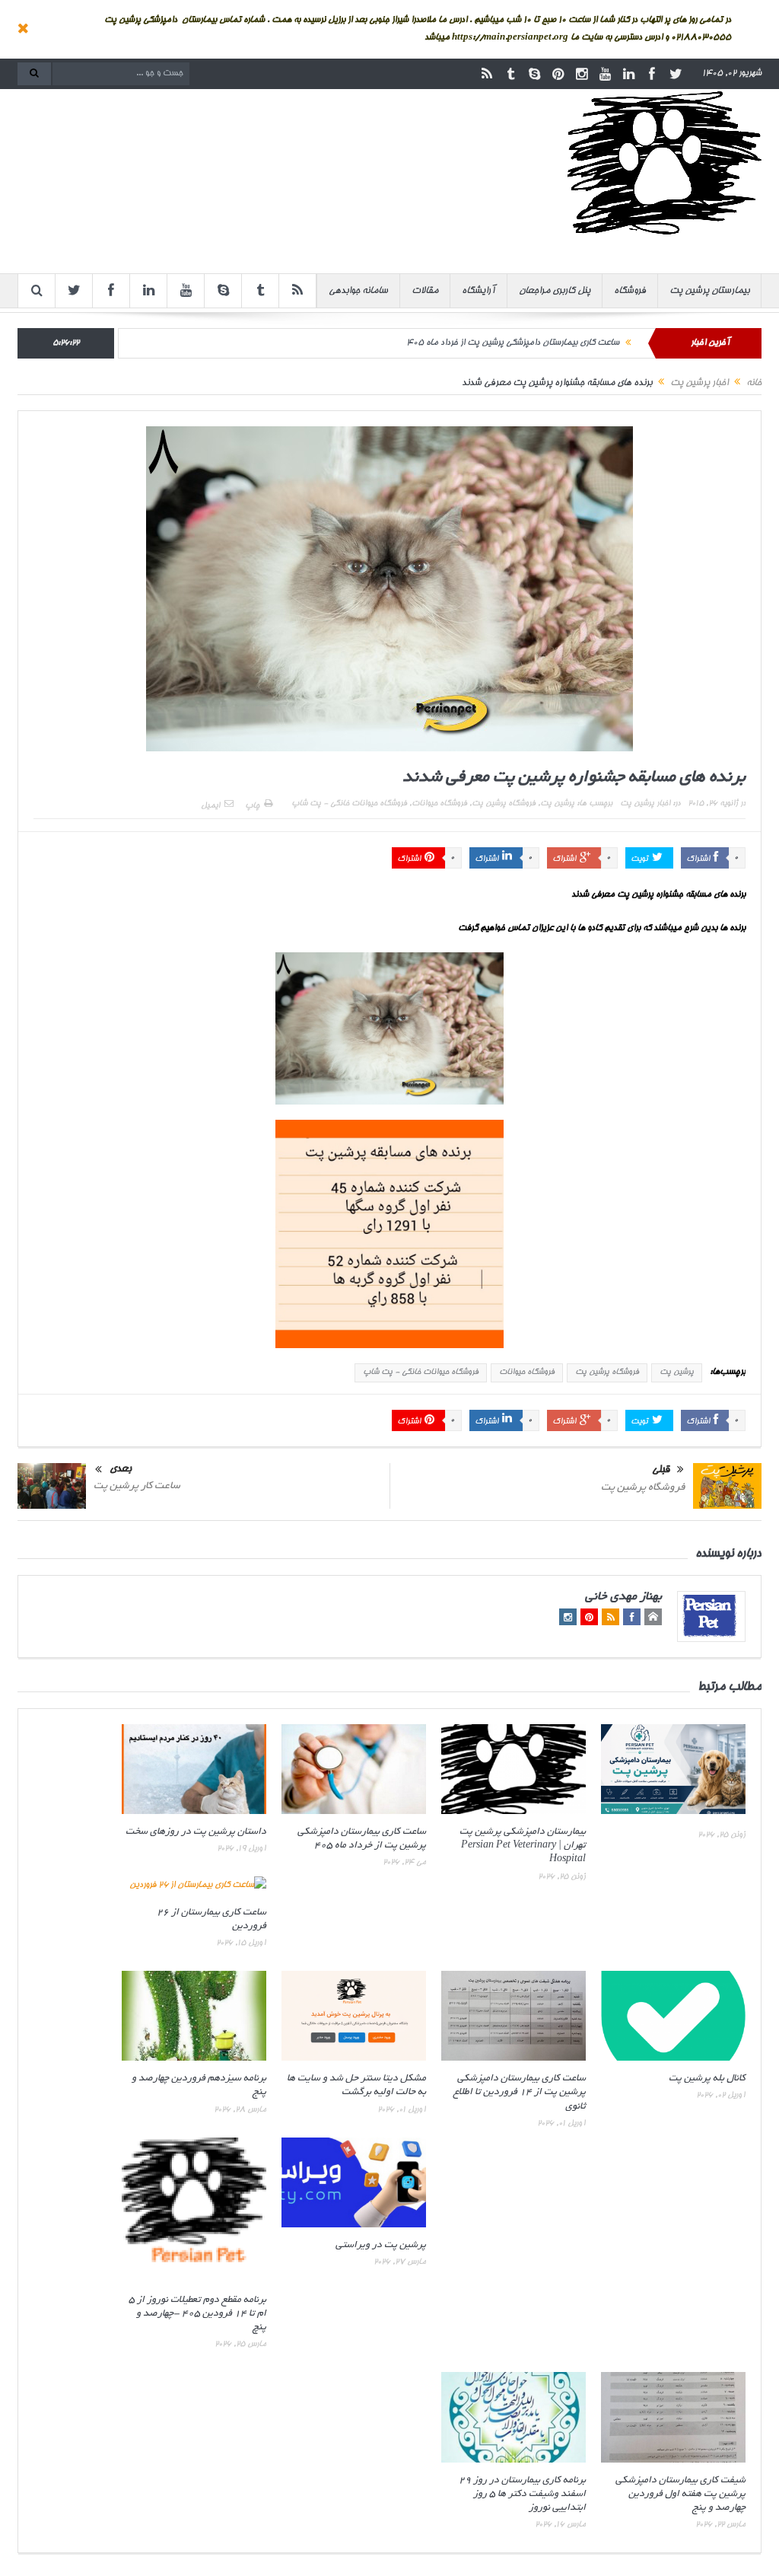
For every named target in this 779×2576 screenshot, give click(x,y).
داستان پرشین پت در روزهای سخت (196, 1832)
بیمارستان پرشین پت (709, 291)
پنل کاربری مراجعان (555, 291)
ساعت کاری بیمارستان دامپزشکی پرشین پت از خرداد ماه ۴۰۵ (513, 343)
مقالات (425, 291)
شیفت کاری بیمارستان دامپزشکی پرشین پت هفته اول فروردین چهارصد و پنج (680, 2495)
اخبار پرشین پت (645, 804)
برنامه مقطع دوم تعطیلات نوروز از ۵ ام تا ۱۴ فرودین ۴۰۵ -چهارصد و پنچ (197, 2314)
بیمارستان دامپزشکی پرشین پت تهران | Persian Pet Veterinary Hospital (523, 1846)
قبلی (661, 1471)
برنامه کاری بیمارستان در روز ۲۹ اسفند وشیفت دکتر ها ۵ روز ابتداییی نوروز (522, 2495)
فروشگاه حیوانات (439, 804)
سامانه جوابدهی (358, 291)
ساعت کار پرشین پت (137, 1486)
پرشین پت (557, 804)
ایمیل (210, 806)
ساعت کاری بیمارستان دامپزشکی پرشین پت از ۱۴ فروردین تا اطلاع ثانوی (520, 2093)
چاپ (252, 806)
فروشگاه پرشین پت (504, 804)
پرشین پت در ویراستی (381, 2246)
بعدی (121, 1470)
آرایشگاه (479, 291)
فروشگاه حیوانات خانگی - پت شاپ (349, 804)
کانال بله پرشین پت (707, 2079)
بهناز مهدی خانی (623, 1597)
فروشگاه (630, 291)
